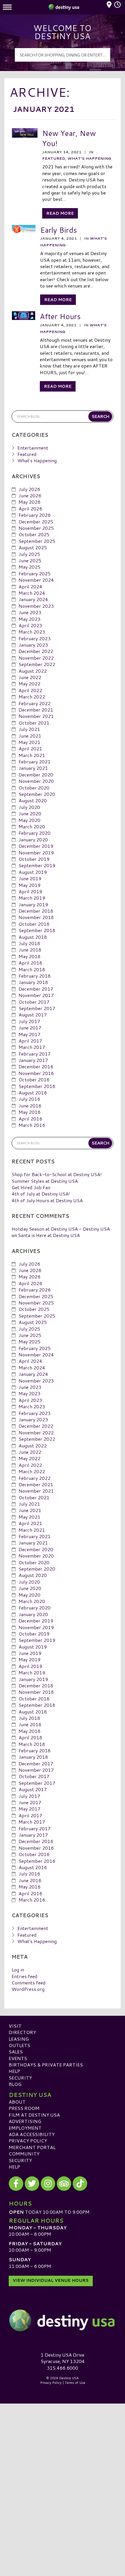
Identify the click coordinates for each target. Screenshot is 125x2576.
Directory (22, 2032)
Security (20, 2078)
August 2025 (33, 547)
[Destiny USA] (63, 2320)
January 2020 (33, 839)
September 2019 (37, 865)
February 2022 (35, 703)
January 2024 (33, 599)
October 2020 (34, 788)
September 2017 (37, 1008)
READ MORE (60, 213)
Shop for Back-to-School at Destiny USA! (57, 1174)
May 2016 (30, 1112)
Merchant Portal (32, 2147)
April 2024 (30, 586)
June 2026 (30, 495)
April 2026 (30, 509)
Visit (15, 2026)
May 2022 (30, 684)
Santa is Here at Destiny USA (49, 1235)
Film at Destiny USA (34, 2115)
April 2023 (30, 625)
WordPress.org (28, 1989)
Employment (25, 2128)
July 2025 (29, 554)
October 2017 (34, 1002)
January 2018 (33, 982)
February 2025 (35, 573)
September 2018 (37, 930)
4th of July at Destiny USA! (41, 1194)
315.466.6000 (63, 2368)
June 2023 (30, 612)
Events (18, 2058)
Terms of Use (75, 2383)
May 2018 (30, 956)
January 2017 (33, 1060)
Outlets (19, 2045)
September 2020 (37, 794)
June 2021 (30, 736)
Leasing (19, 2039)
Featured (54, 158)
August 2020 (33, 800)
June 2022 (30, 677)
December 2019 (36, 846)
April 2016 (30, 1119)
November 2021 (36, 716)
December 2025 (36, 522)
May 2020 (30, 820)
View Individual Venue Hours (51, 2280)
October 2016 (34, 1079)
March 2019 (32, 898)
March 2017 (32, 1047)
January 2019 (33, 904)
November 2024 (36, 580)
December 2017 (36, 989)
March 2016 (32, 1125)
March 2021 (32, 755)
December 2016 (36, 1066)
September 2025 (37, 541)
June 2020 (30, 813)
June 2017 (30, 1028)
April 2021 (30, 748)
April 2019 (30, 891)
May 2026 (30, 502)
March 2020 (32, 826)
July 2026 (29, 489)
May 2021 (30, 742)
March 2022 (32, 697)
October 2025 (34, 534)
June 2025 (30, 560)
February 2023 (35, 638)
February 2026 (35, 515)
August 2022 (33, 671)
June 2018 (30, 950)
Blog (15, 2084)
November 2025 (36, 528)
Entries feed (25, 1976)
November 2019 (36, 853)
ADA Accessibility (32, 2134)
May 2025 (30, 567)
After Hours (60, 316)
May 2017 (30, 1034)
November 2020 (36, 781)
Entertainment (33, 448)
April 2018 (30, 963)
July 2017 (29, 1021)
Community (24, 2154)
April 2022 (30, 690)
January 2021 (33, 768)
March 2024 (32, 593)
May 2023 (30, 619)
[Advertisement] (63, 2468)
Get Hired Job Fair (31, 1187)
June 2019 (30, 878)
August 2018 (33, 937)
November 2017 (36, 995)
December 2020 (36, 775)
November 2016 (36, 1073)
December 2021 (36, 710)
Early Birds (58, 230)
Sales (16, 2052)
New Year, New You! (69, 138)
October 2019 (34, 859)
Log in (18, 1970)
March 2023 (32, 632)
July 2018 (29, 943)
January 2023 (33, 645)
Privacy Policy (28, 2141)
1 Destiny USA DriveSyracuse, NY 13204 (63, 2358)
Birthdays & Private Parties (46, 2065)
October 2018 (34, 924)
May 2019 (30, 885)
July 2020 (29, 807)
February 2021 (35, 762)
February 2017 (35, 1054)
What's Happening (89, 158)
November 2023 (36, 606)
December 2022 (36, 651)
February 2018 (35, 976)
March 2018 (32, 969)
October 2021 (34, 723)
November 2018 (36, 917)
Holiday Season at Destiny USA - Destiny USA (61, 1229)
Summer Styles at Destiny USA (45, 1181)
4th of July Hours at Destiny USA (47, 1200)
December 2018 (36, 911)
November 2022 (36, 658)
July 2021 (29, 729)
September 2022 (37, 664)
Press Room (24, 2108)
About (17, 2102)
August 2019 (33, 872)
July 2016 (29, 1099)
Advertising (25, 2121)
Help (14, 2071)
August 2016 (33, 1093)
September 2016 (37, 1086)
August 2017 (33, 1015)
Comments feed (29, 1983)
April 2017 (30, 1041)
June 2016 (30, 1106)
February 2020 (35, 833)
